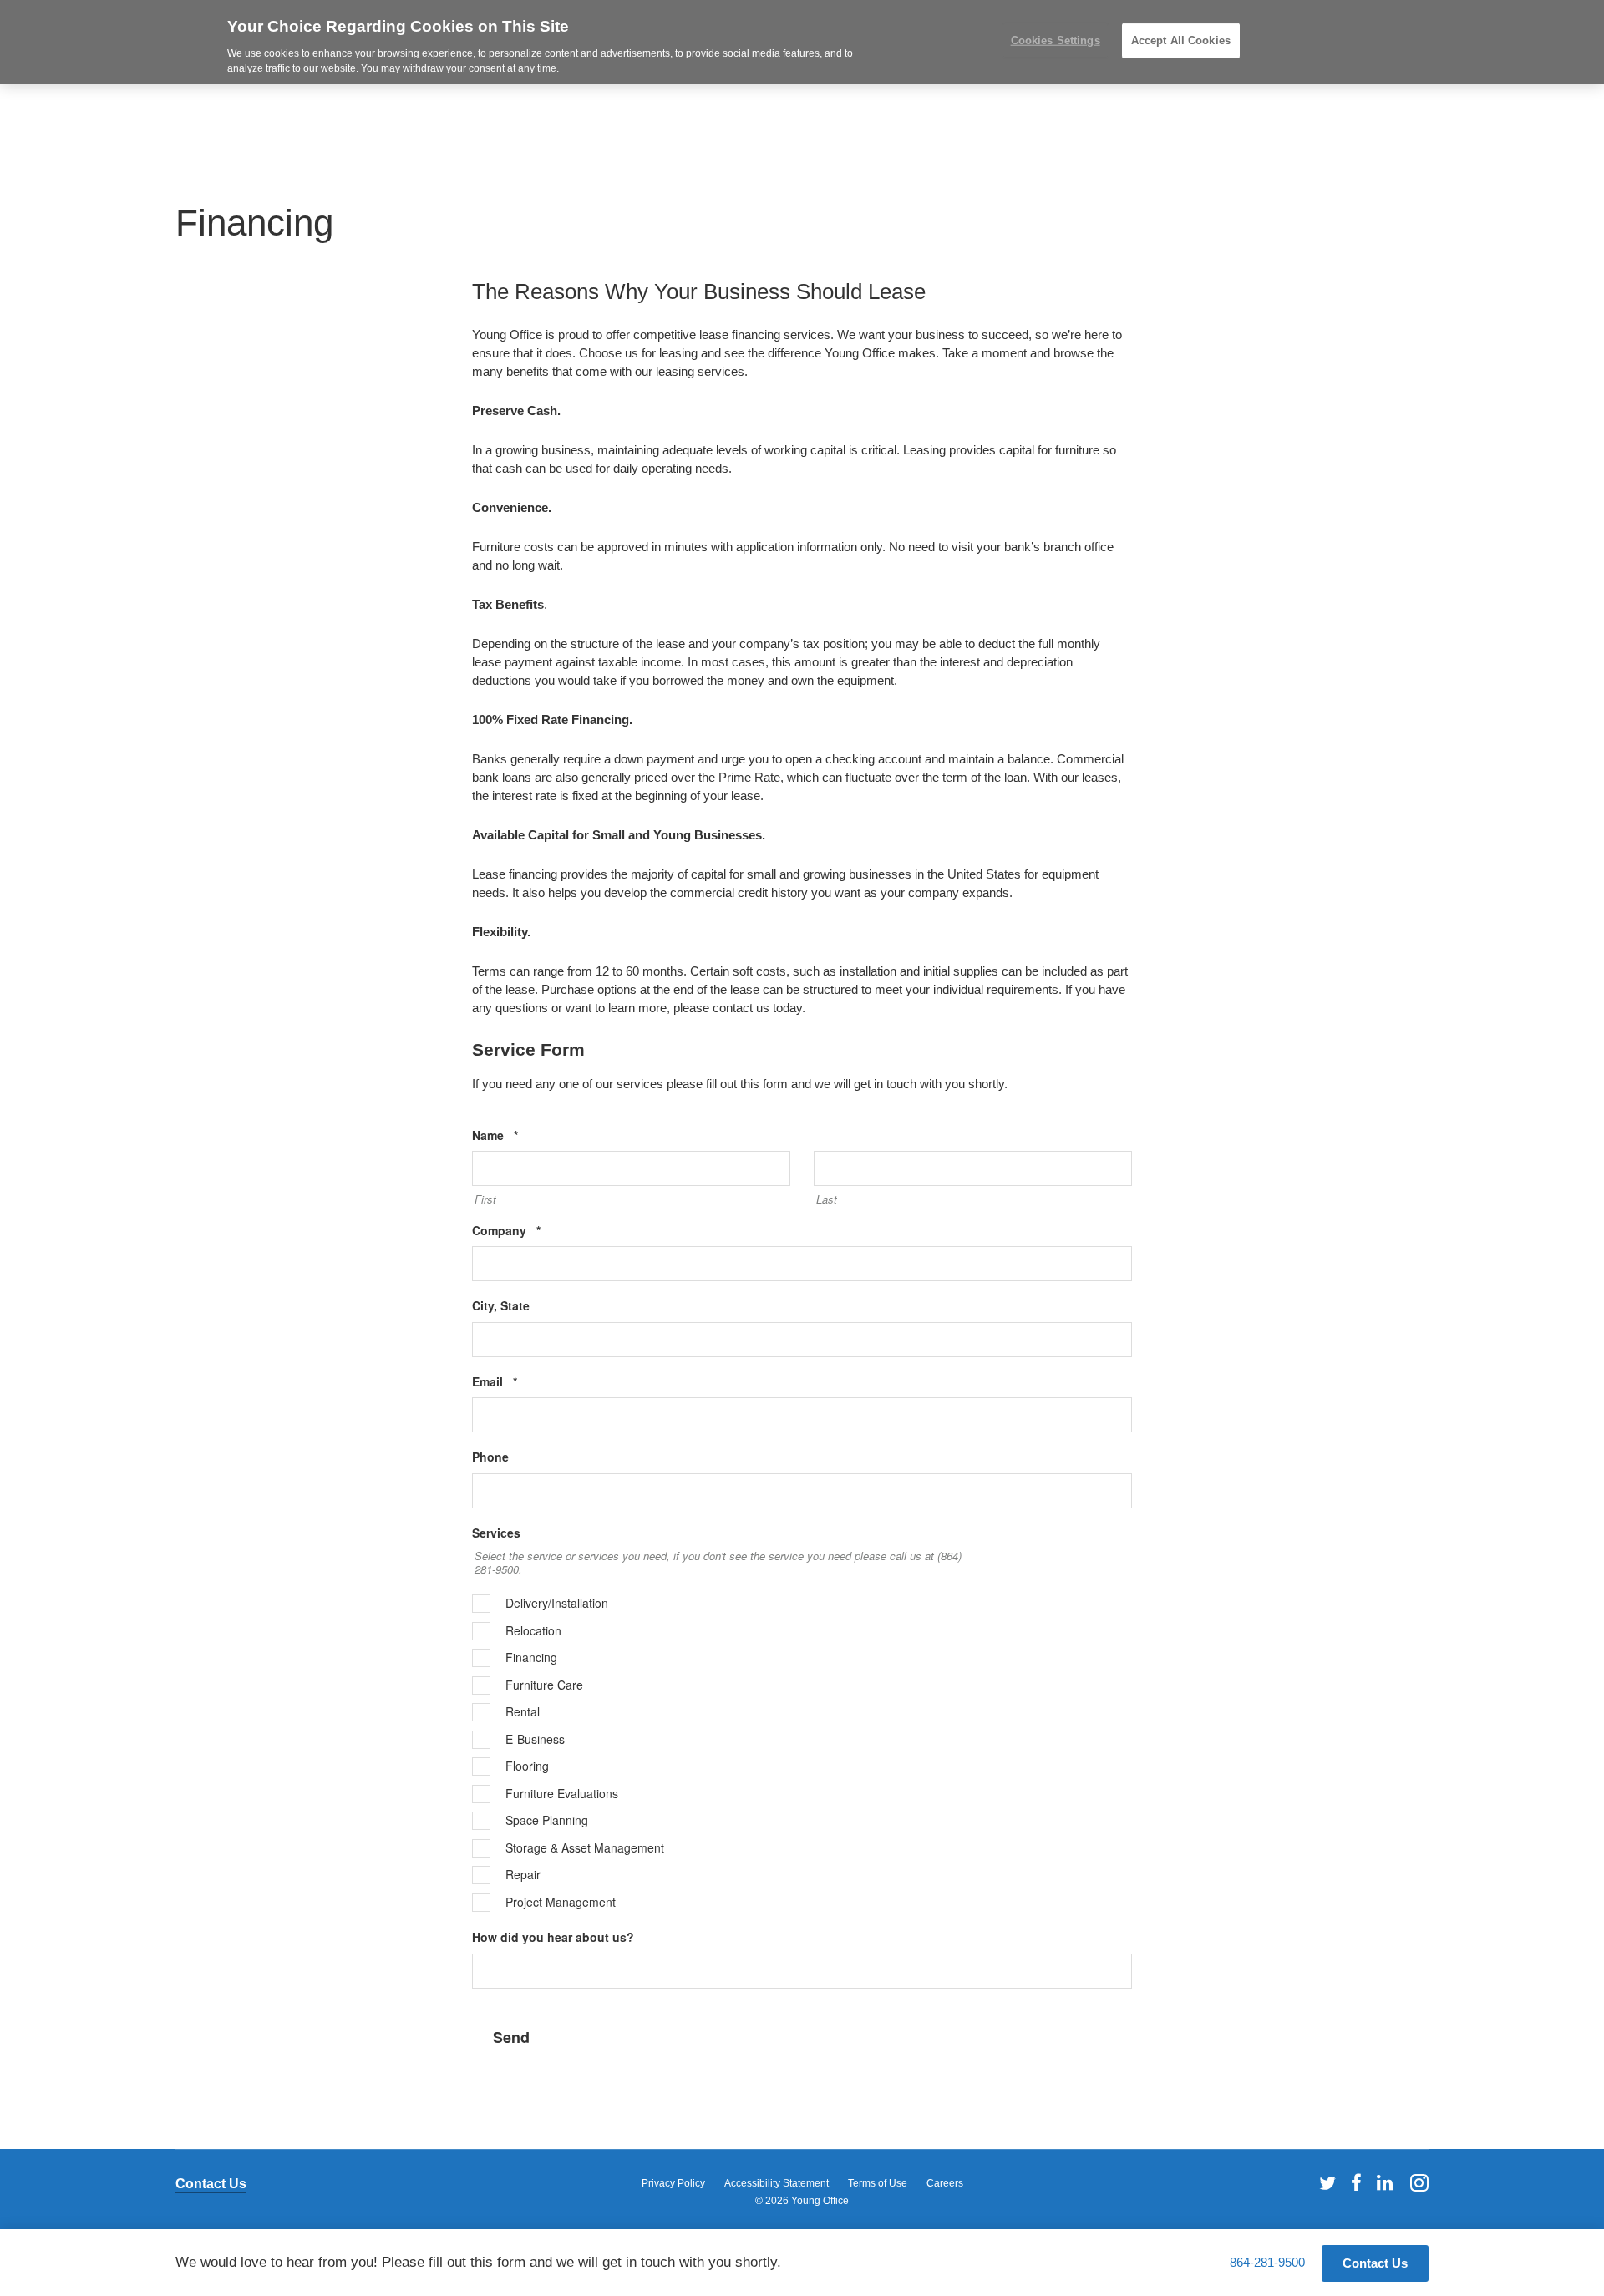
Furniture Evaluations (562, 1794)
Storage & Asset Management (585, 1848)
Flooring (527, 1766)
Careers (945, 2183)
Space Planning (547, 1821)
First (485, 1199)
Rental (523, 1712)
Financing (531, 1658)
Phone (490, 1457)
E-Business (535, 1740)
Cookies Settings (1056, 41)
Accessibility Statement (777, 2183)
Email (520, 1382)
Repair (523, 1875)
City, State (501, 1306)
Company (532, 1231)
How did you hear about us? (553, 1937)
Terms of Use (878, 2183)
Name (520, 1135)
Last (827, 1199)
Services (496, 1533)
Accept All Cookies (1181, 41)
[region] (802, 42)
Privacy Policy (673, 2183)
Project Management (561, 1903)
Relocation (533, 1631)
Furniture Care (544, 1685)
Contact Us (211, 2184)
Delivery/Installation (557, 1604)
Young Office (820, 2201)
